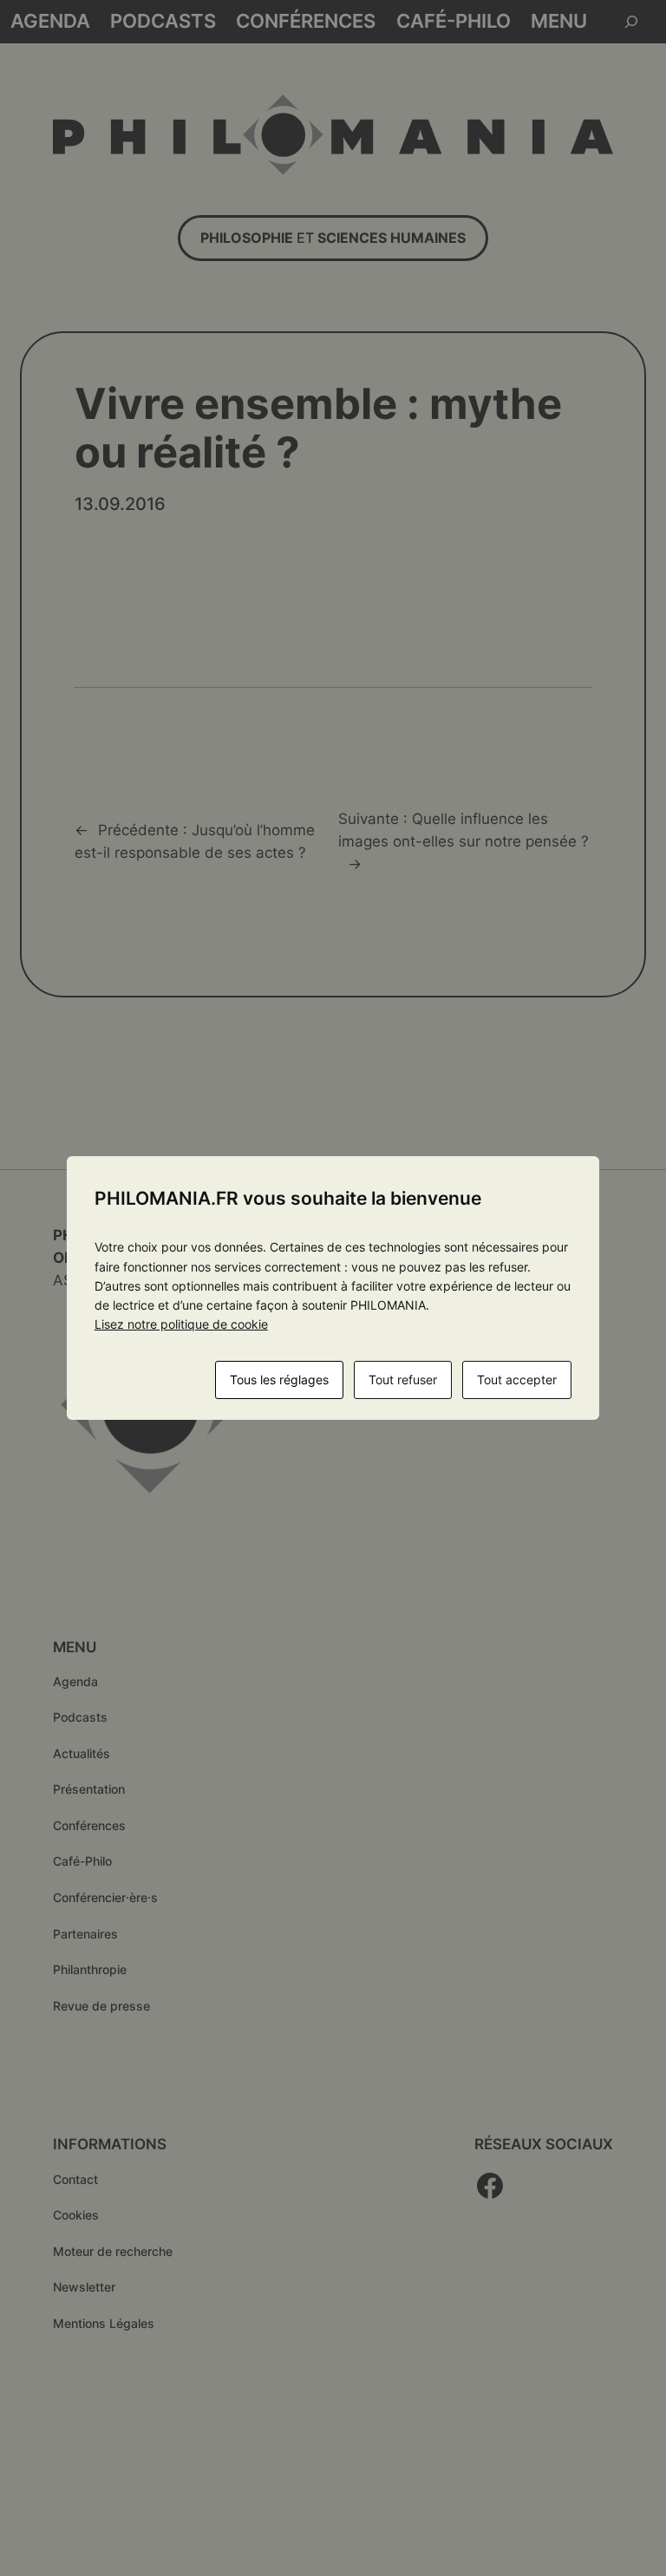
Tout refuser (403, 1380)
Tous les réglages (279, 1380)
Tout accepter (517, 1380)
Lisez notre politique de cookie (181, 1324)
